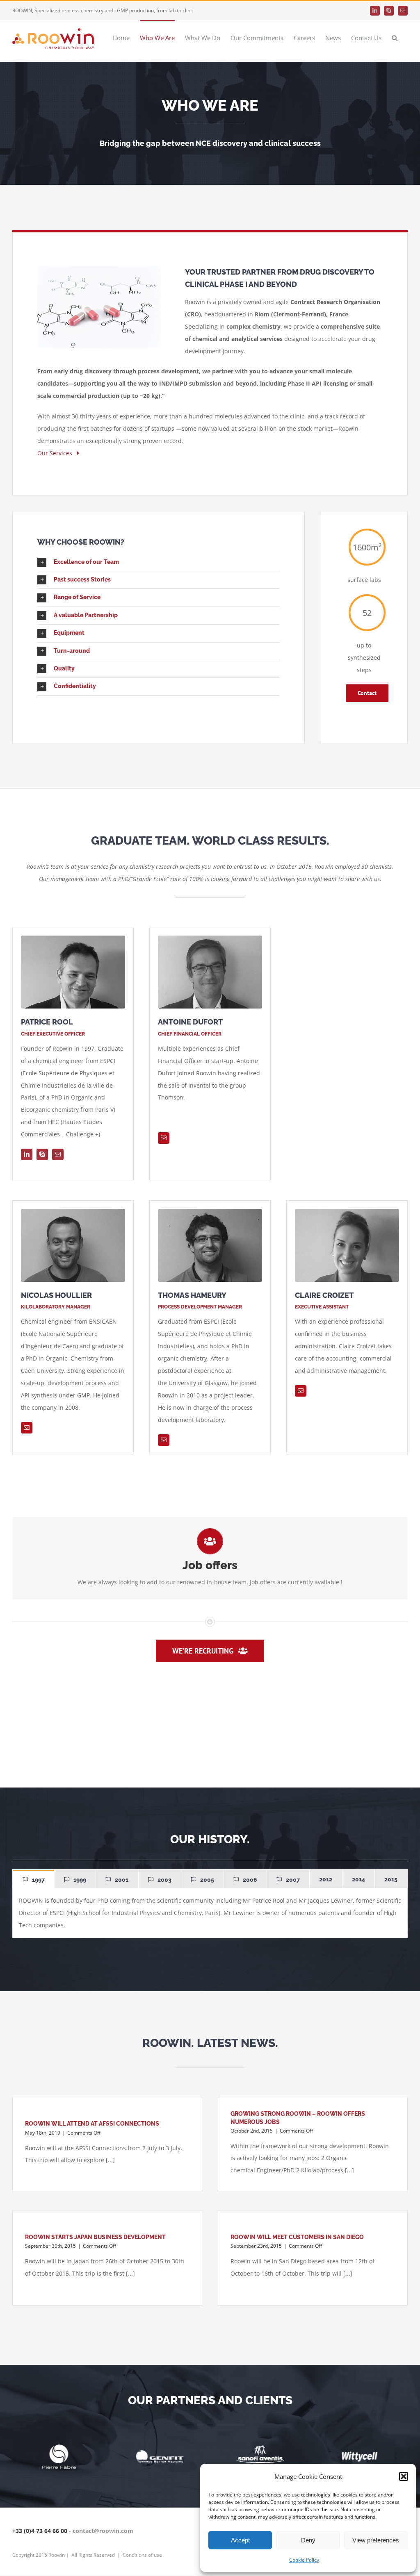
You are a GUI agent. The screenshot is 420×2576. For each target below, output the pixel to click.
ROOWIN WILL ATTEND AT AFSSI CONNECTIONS (92, 2124)
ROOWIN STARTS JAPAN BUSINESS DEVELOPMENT (95, 2237)
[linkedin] (27, 1154)
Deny (308, 2540)
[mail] (58, 1154)
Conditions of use (142, 2555)
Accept (240, 2540)
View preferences (376, 2540)
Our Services (57, 453)
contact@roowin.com (103, 2531)
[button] (404, 2476)
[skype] (42, 1154)
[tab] (34, 1879)
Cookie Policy (304, 2560)
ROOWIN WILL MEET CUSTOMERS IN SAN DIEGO (297, 2237)
